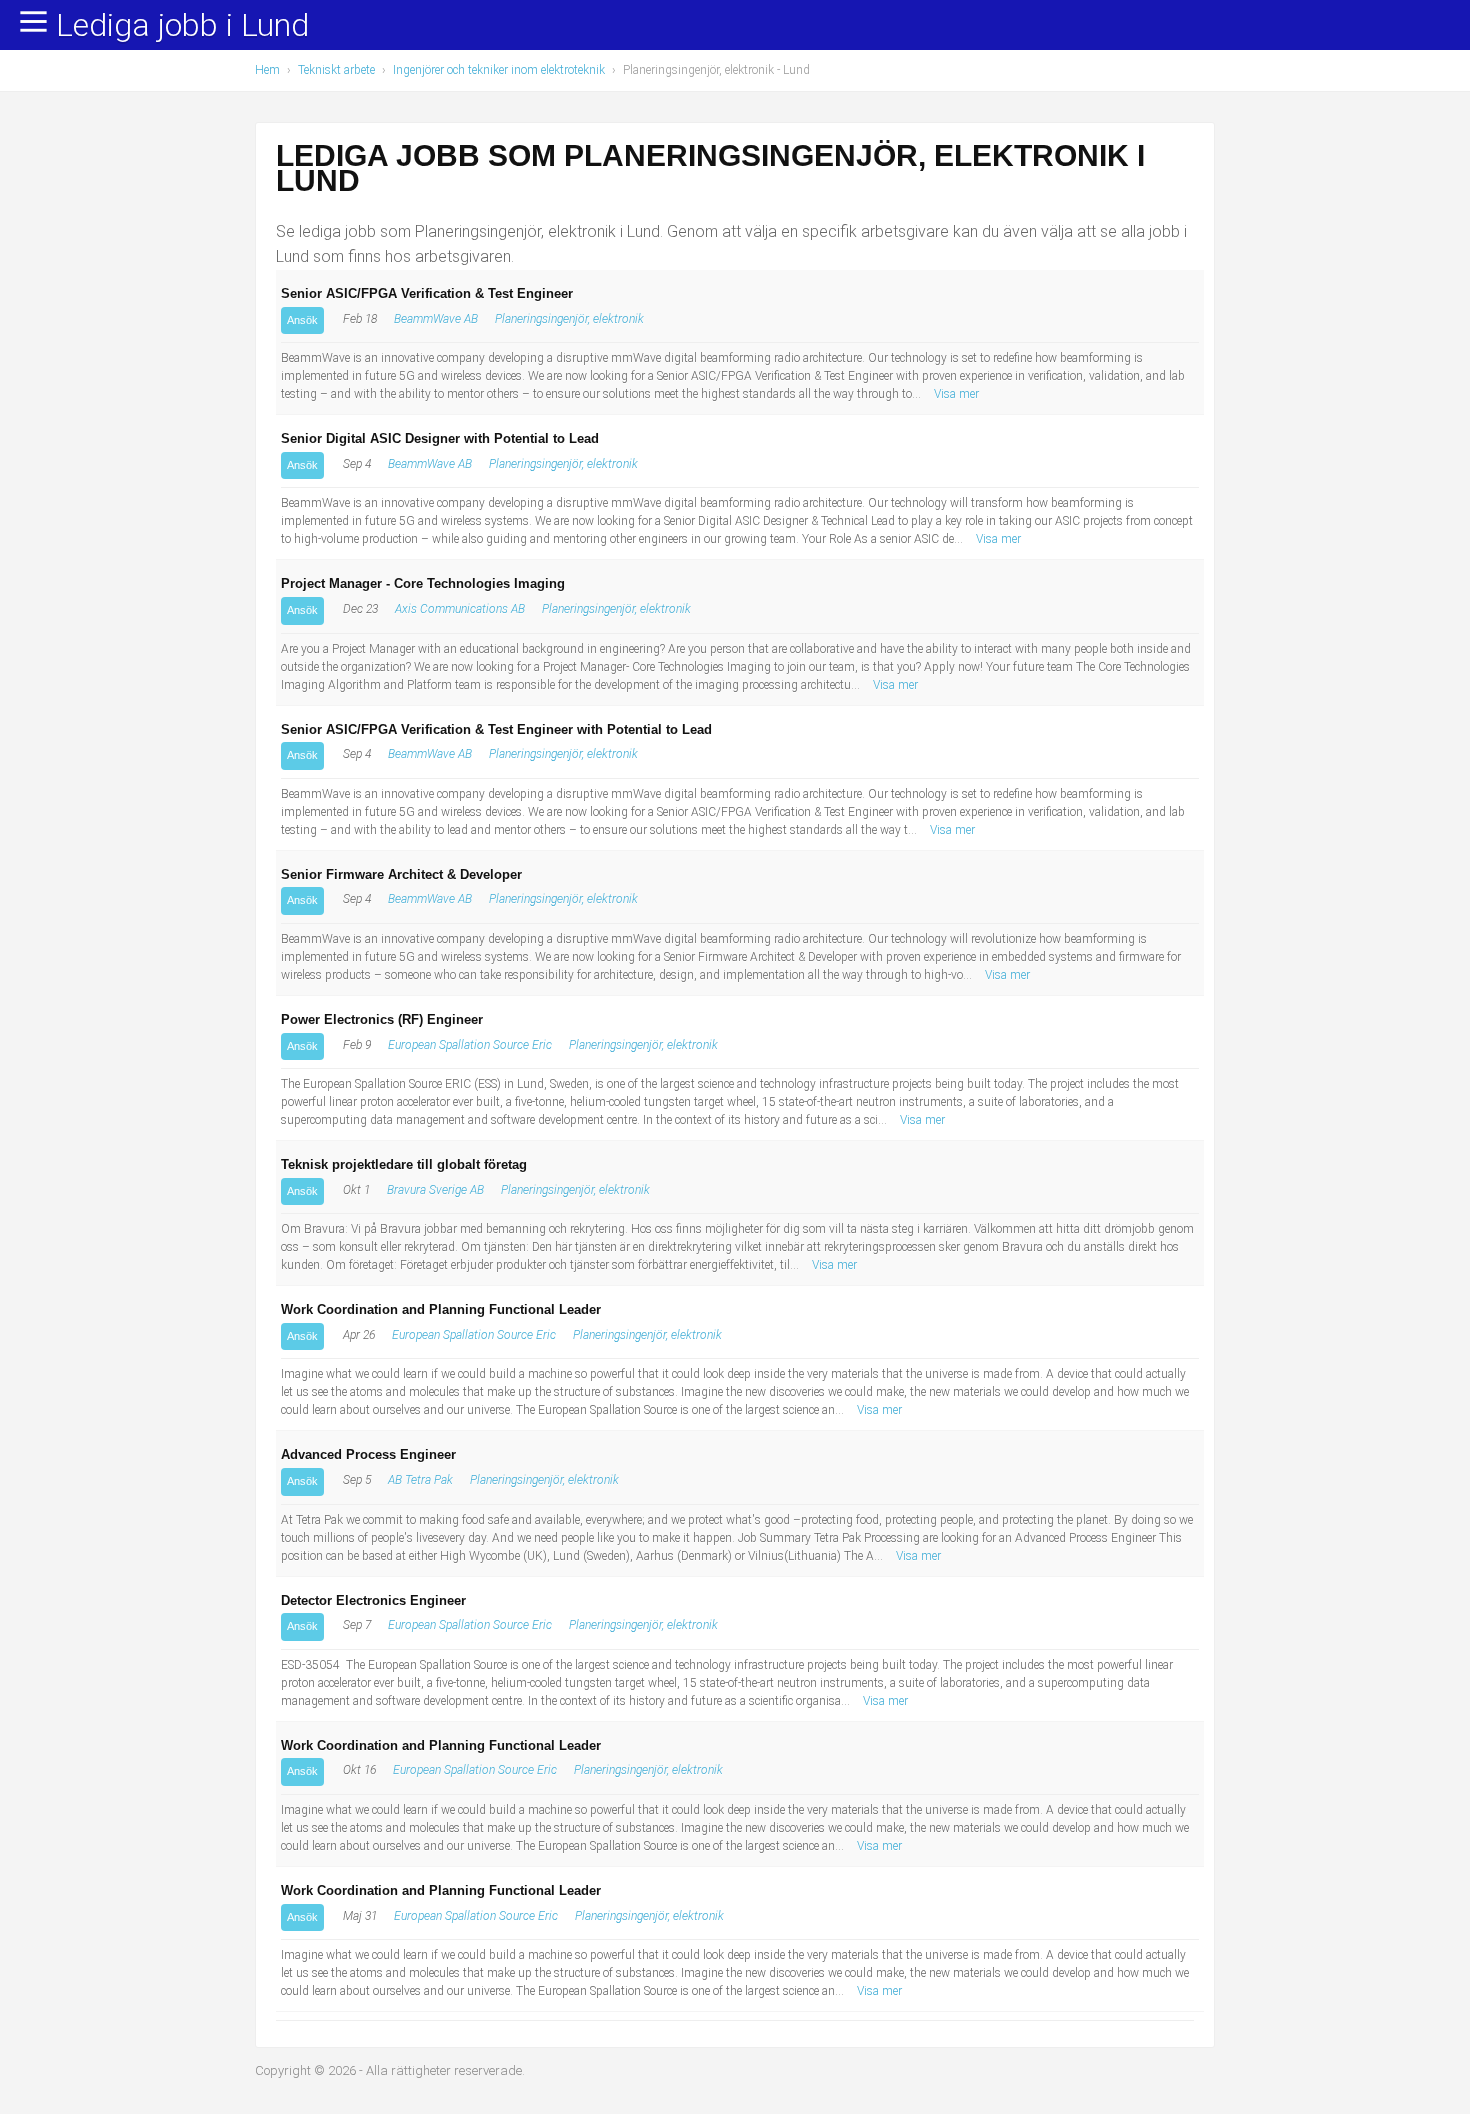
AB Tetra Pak (420, 1480)
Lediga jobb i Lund (182, 26)
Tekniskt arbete (336, 70)
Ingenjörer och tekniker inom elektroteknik (499, 70)
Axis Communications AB (460, 609)
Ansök (302, 320)
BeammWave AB (436, 319)
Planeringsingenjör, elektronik (569, 319)
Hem (267, 70)
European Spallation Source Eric (470, 1045)
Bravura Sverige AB (435, 1190)
